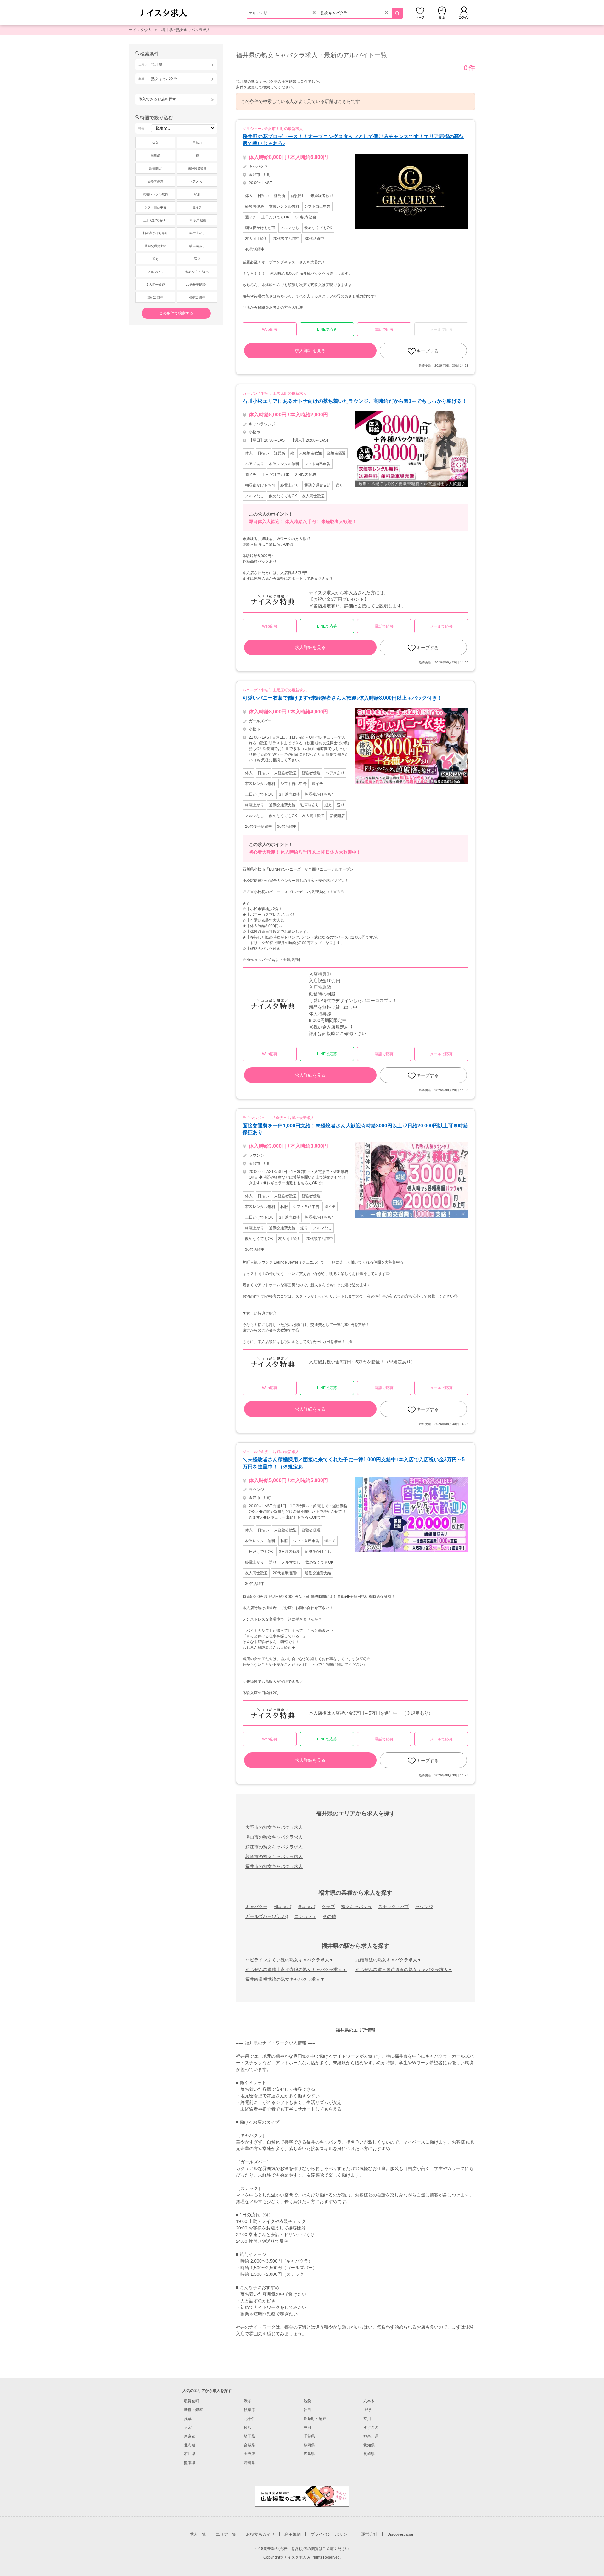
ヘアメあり (197, 181)
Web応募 (270, 330)
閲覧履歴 (442, 13)
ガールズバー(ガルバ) (267, 1916)
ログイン (464, 13)
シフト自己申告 (155, 207)
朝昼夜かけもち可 (155, 233)
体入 (155, 143)
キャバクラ (256, 1907)
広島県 (309, 2454)
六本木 (369, 2401)
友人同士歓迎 (155, 285)
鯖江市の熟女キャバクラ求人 (274, 1847)
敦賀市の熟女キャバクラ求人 (274, 1857)
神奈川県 (371, 2436)
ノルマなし (155, 272)
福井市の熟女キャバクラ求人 (274, 1866)
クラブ (328, 1907)
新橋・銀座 (193, 2410)
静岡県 (309, 2445)
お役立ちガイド (260, 2534)
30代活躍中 (155, 298)
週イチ (197, 207)
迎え (155, 259)
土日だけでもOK (155, 220)
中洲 (307, 2427)
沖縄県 (249, 2463)
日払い (197, 143)
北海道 (190, 2445)
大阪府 (249, 2454)
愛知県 (369, 2445)
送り (197, 259)
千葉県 (309, 2436)
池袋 (307, 2401)
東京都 (190, 2436)
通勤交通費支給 (155, 246)
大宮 (188, 2427)
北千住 (249, 2419)
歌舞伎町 (192, 2401)
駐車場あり (197, 246)
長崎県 (369, 2454)
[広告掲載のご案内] (302, 2496)
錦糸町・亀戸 (315, 2419)
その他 (329, 1916)
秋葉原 (249, 2410)
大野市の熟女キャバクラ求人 (274, 1827)
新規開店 (155, 169)
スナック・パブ (394, 1907)
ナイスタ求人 (140, 30)
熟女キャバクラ (356, 1907)
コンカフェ (305, 1916)
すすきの (371, 2427)
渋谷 (248, 2401)
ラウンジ (424, 1907)
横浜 (248, 2427)
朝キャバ (282, 1907)
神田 (307, 2410)
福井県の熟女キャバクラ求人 (186, 30)
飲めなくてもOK (197, 272)
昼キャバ (306, 1907)
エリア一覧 (226, 2534)
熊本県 (190, 2463)
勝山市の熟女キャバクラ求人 (274, 1837)
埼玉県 (249, 2436)
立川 (367, 2419)
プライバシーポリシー (331, 2534)
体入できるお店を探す (157, 99)
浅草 (188, 2419)
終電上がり (197, 233)
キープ (420, 13)
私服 (197, 194)
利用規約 (293, 2534)
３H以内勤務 (197, 220)
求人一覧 (198, 2534)
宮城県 (249, 2445)
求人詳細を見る (310, 351)
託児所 (155, 156)
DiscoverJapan (401, 2534)
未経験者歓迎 (197, 169)
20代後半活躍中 (197, 285)
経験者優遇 (155, 181)
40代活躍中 (197, 298)
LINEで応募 (327, 330)
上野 (367, 2410)
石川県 (190, 2454)
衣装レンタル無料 (155, 194)
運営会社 (369, 2534)
